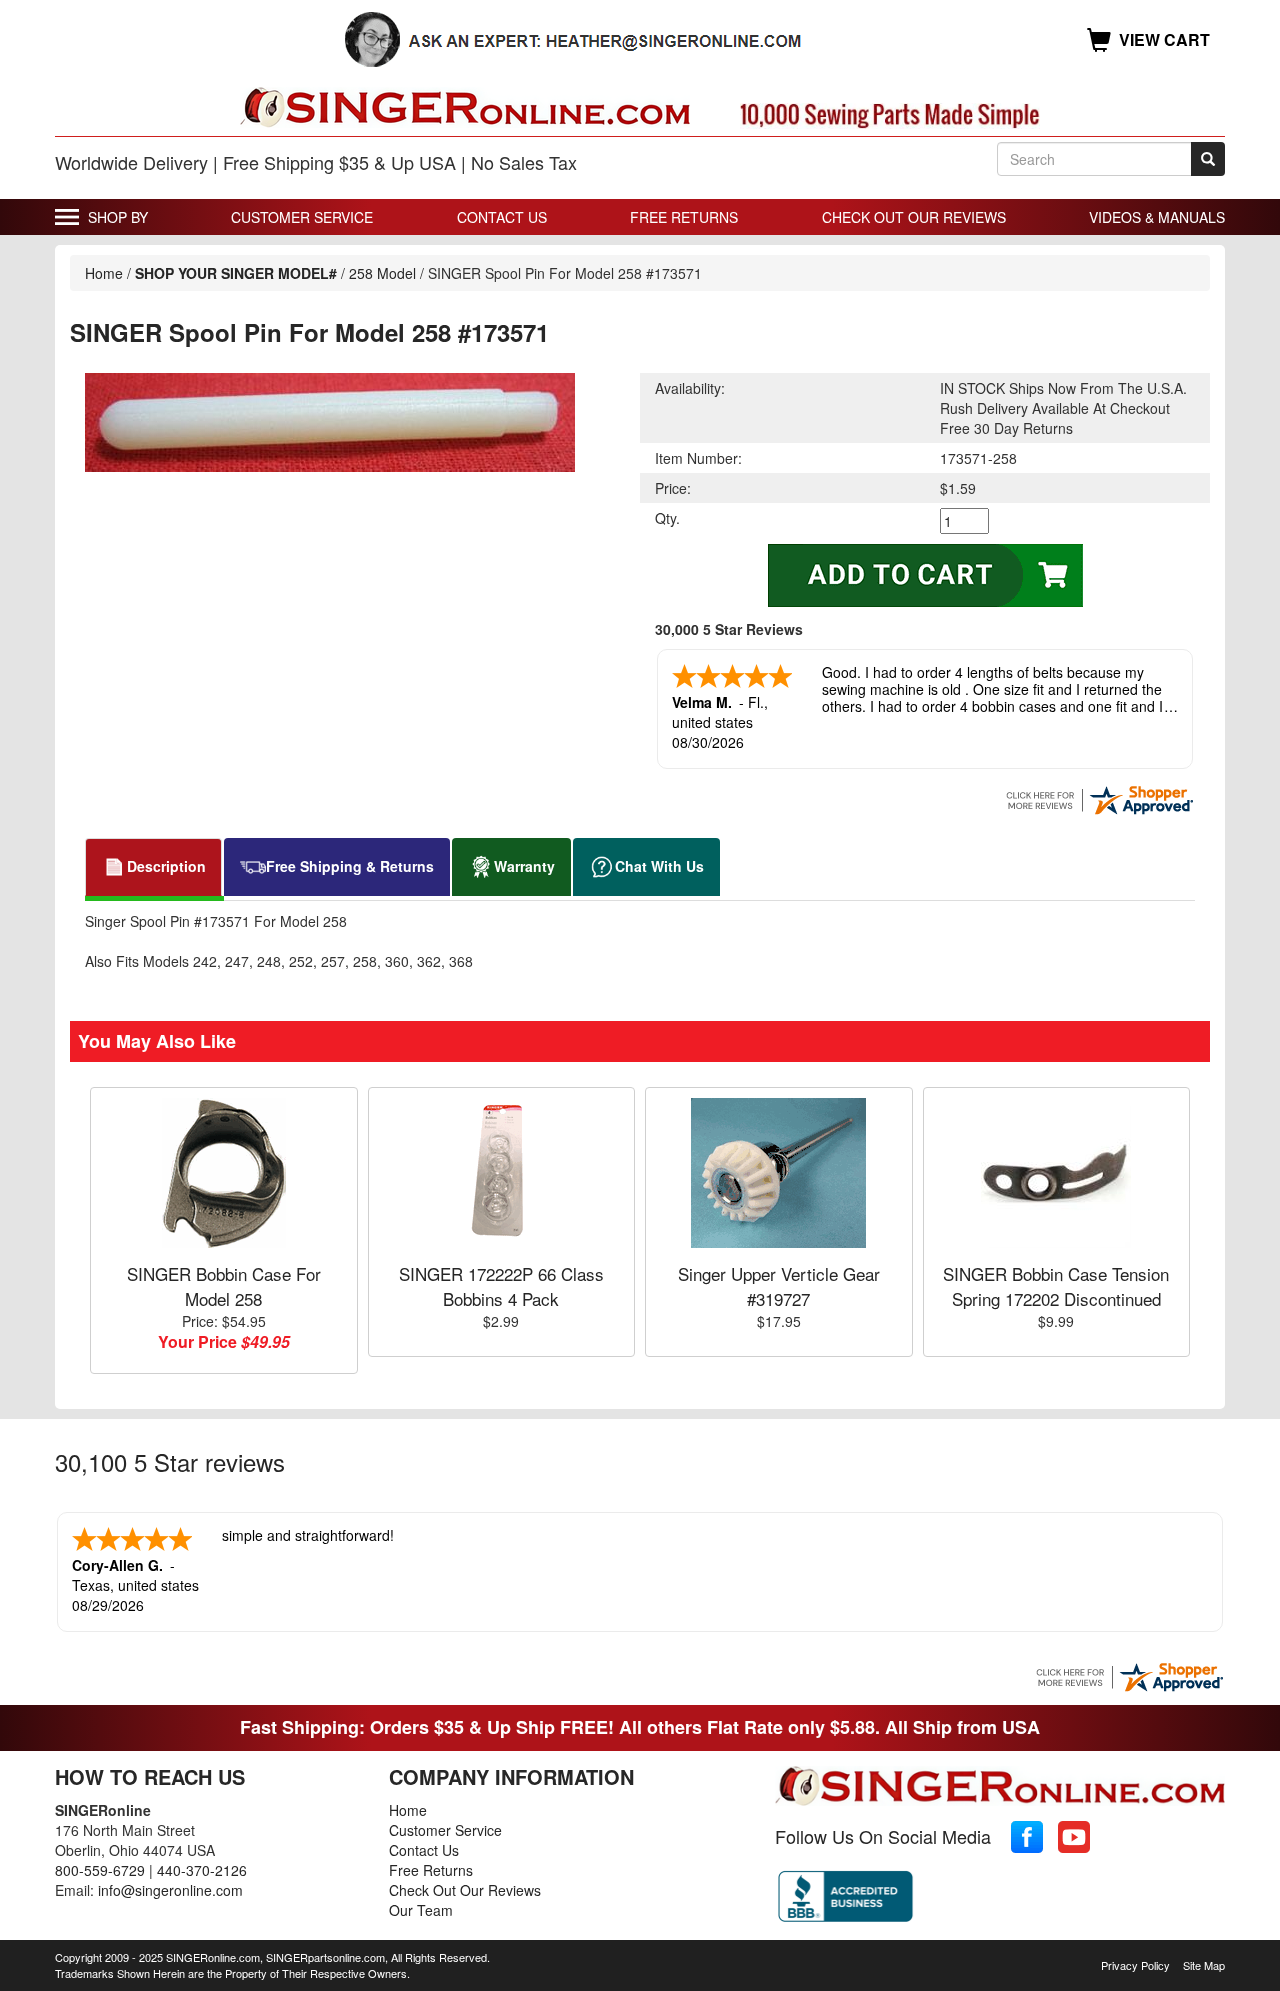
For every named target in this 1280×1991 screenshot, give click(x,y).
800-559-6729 (100, 1870)
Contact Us (502, 217)
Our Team (421, 1910)
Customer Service (302, 217)
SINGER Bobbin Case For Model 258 (224, 1285)
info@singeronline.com (170, 1890)
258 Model (382, 273)
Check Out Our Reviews (914, 217)
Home (104, 273)
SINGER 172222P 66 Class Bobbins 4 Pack (501, 1285)
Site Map (1204, 1965)
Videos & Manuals (1157, 217)
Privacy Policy (1135, 1965)
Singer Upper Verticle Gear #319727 (779, 1285)
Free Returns (684, 217)
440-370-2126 (202, 1870)
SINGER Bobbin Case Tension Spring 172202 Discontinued (1056, 1285)
